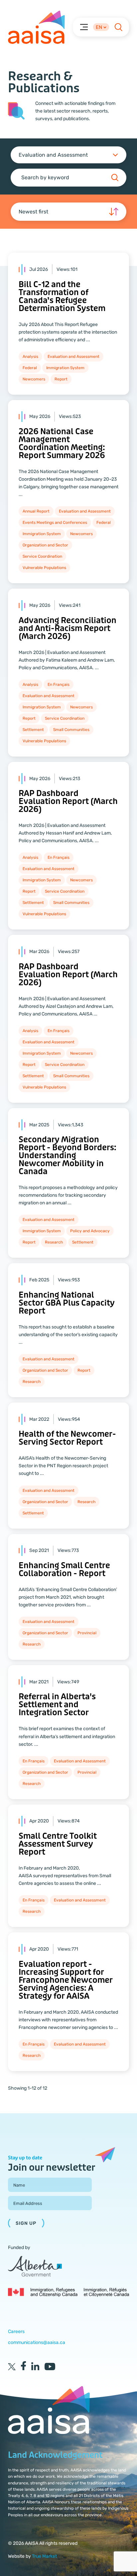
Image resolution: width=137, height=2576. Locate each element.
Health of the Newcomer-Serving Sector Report (67, 1438)
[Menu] (84, 27)
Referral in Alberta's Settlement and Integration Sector (57, 1705)
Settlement (33, 730)
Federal (30, 368)
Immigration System (65, 368)
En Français (59, 684)
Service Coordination (42, 556)
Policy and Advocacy (90, 1231)
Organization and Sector (45, 545)
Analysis (30, 357)
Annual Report (36, 511)
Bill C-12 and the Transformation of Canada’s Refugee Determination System (62, 297)
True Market (44, 2556)
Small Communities (71, 730)
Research (54, 1242)
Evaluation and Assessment (73, 357)
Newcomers (34, 379)
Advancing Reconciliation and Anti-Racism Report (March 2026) (68, 629)
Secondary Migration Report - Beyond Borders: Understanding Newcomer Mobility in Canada (68, 1156)
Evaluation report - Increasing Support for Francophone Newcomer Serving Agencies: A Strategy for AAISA (66, 1980)
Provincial (87, 1633)
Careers (16, 2332)
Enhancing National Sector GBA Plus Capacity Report (67, 1303)
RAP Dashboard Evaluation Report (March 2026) (68, 802)
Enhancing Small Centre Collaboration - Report (64, 1570)
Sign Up (26, 2223)
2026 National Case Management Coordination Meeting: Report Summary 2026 (62, 444)
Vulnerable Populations (44, 568)
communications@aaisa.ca (37, 2342)
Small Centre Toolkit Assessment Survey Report (58, 1844)
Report (61, 379)
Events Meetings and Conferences (55, 523)
